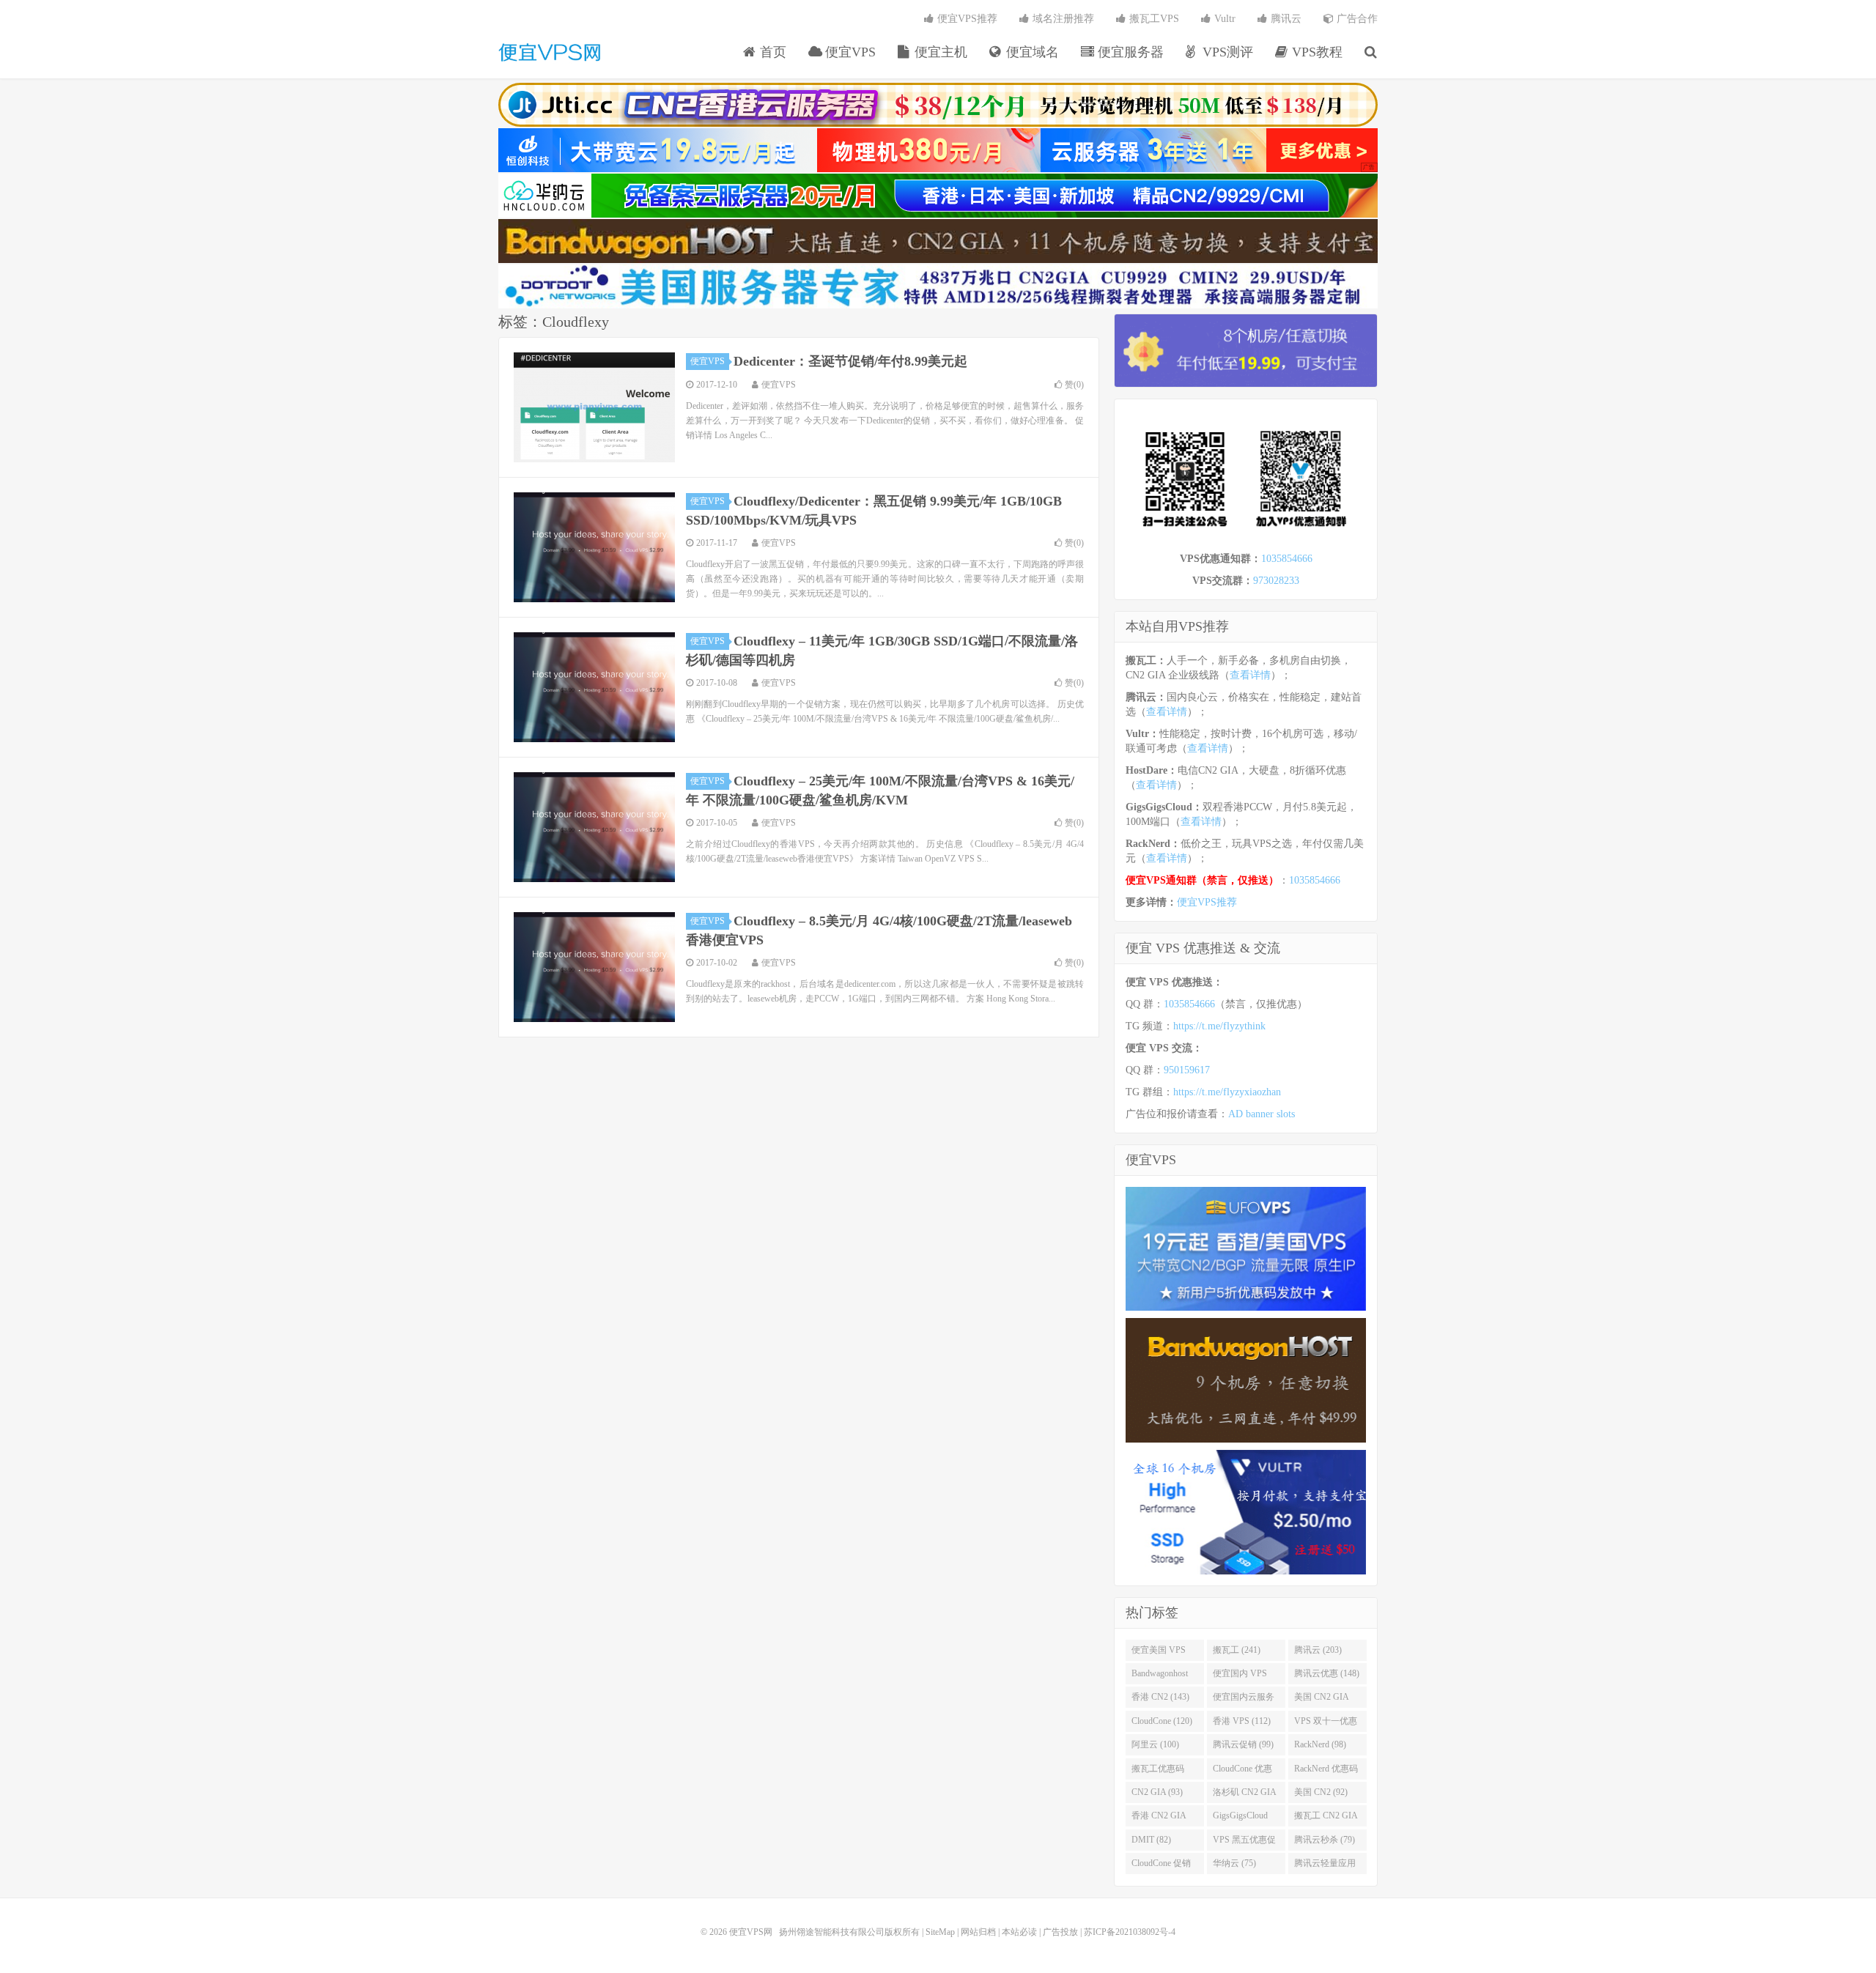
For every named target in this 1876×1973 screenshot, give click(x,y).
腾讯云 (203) (1318, 1650)
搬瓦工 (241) (1237, 1650)
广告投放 (1060, 1932)
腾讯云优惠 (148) (1327, 1673)
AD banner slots (1262, 1114)
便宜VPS (849, 52)
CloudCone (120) (1162, 1721)
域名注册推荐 (1062, 19)
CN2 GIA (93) (1157, 1792)
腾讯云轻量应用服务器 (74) (1325, 1866)
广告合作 (1356, 19)
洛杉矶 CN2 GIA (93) (1245, 1795)
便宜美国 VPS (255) (1159, 1653)
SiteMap (940, 1932)
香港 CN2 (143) (1160, 1697)
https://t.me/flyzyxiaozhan (1227, 1092)
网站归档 (978, 1932)
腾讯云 (1285, 19)
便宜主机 (939, 52)
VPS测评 (1226, 52)
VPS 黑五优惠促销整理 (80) (1244, 1843)
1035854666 (1287, 559)
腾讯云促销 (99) (1243, 1744)
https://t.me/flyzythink (1219, 1026)
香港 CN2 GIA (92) (1159, 1818)
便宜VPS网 (550, 52)
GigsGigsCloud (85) (1240, 1818)
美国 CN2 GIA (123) (1322, 1700)
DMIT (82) (1151, 1840)
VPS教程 (1315, 52)
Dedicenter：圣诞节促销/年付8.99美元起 (850, 361)
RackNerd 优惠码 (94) (1326, 1772)
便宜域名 (1031, 52)
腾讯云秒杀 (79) (1325, 1840)
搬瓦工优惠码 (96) (1158, 1772)
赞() (1074, 385)
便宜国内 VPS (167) (1240, 1676)
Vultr (1223, 19)
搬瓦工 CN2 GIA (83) (1326, 1818)
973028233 (1276, 581)
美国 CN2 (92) (1321, 1792)
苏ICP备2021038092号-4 (1130, 1932)
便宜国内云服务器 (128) (1244, 1700)
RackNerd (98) (1320, 1744)
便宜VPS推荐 (966, 19)
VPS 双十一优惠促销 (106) (1326, 1724)
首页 (771, 52)
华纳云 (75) (1234, 1863)
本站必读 (1019, 1932)
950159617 (1187, 1070)
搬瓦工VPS (1153, 19)
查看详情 (1250, 675)
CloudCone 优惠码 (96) (1242, 1772)
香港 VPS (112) (1242, 1721)
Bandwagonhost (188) (1160, 1676)
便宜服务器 (1129, 52)
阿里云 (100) (1155, 1744)
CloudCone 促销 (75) (1161, 1866)
